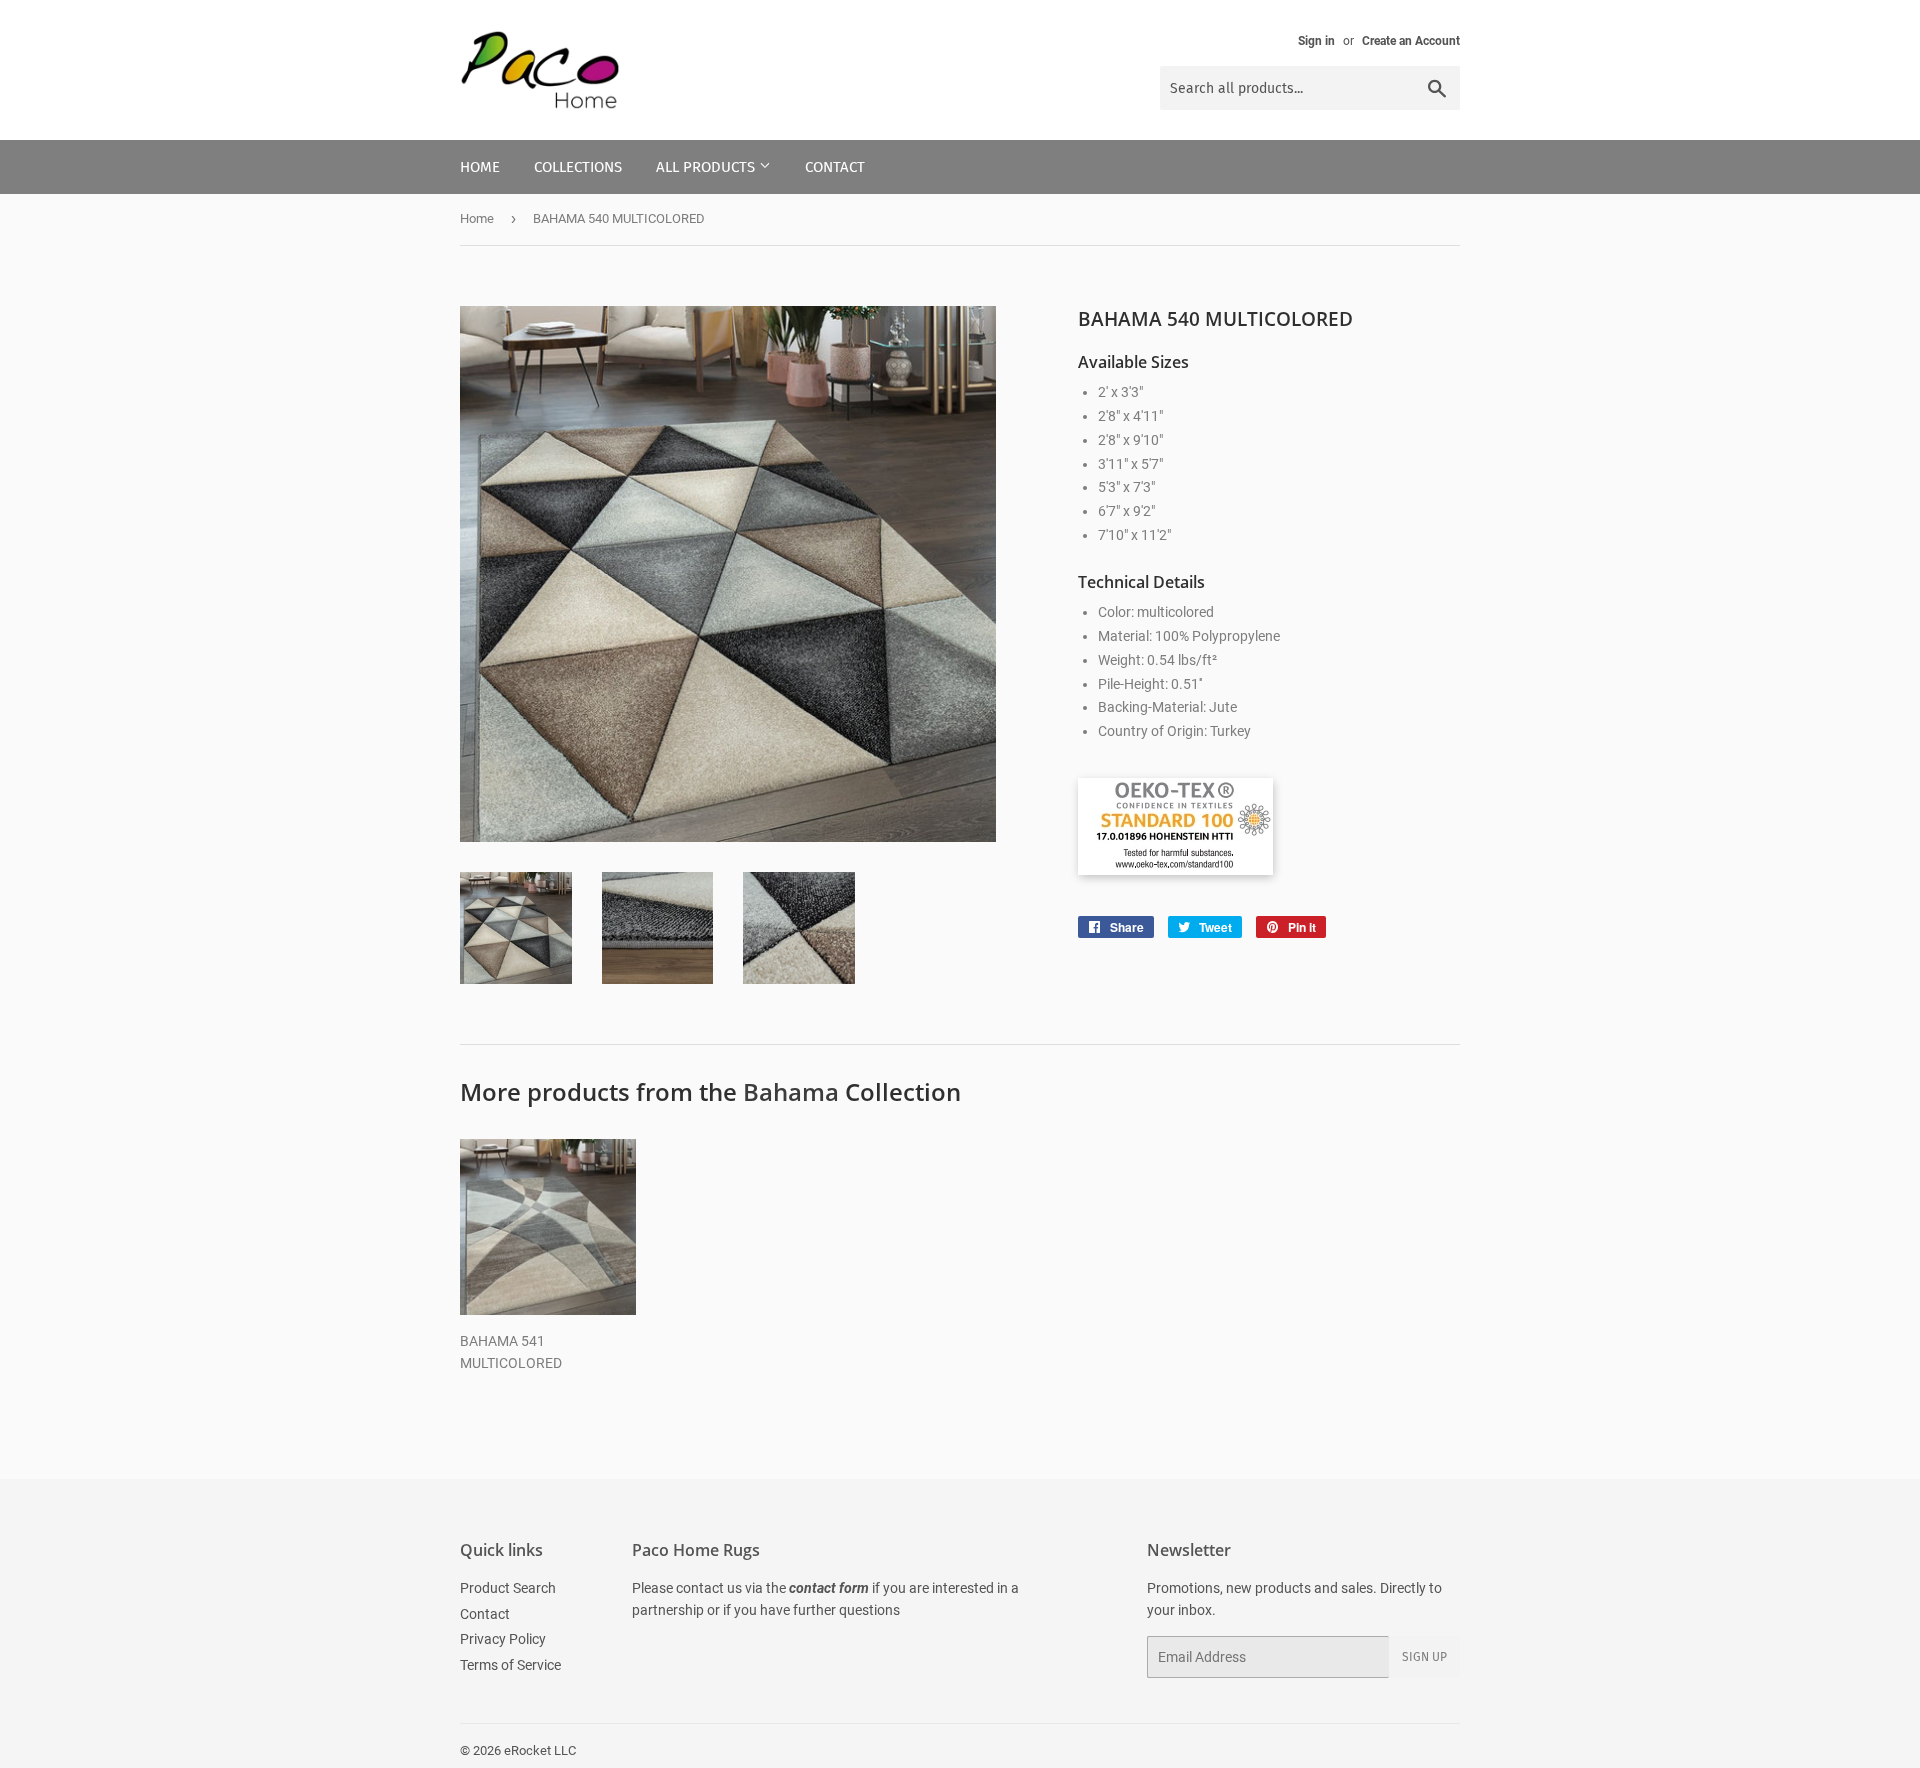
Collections (578, 167)
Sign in (1316, 41)
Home (480, 167)
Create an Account (1411, 41)
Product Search (508, 1588)
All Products (707, 167)
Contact (835, 167)
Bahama (791, 1091)
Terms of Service (510, 1665)
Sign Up (1424, 1657)
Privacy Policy (503, 1639)
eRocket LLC (540, 1750)
